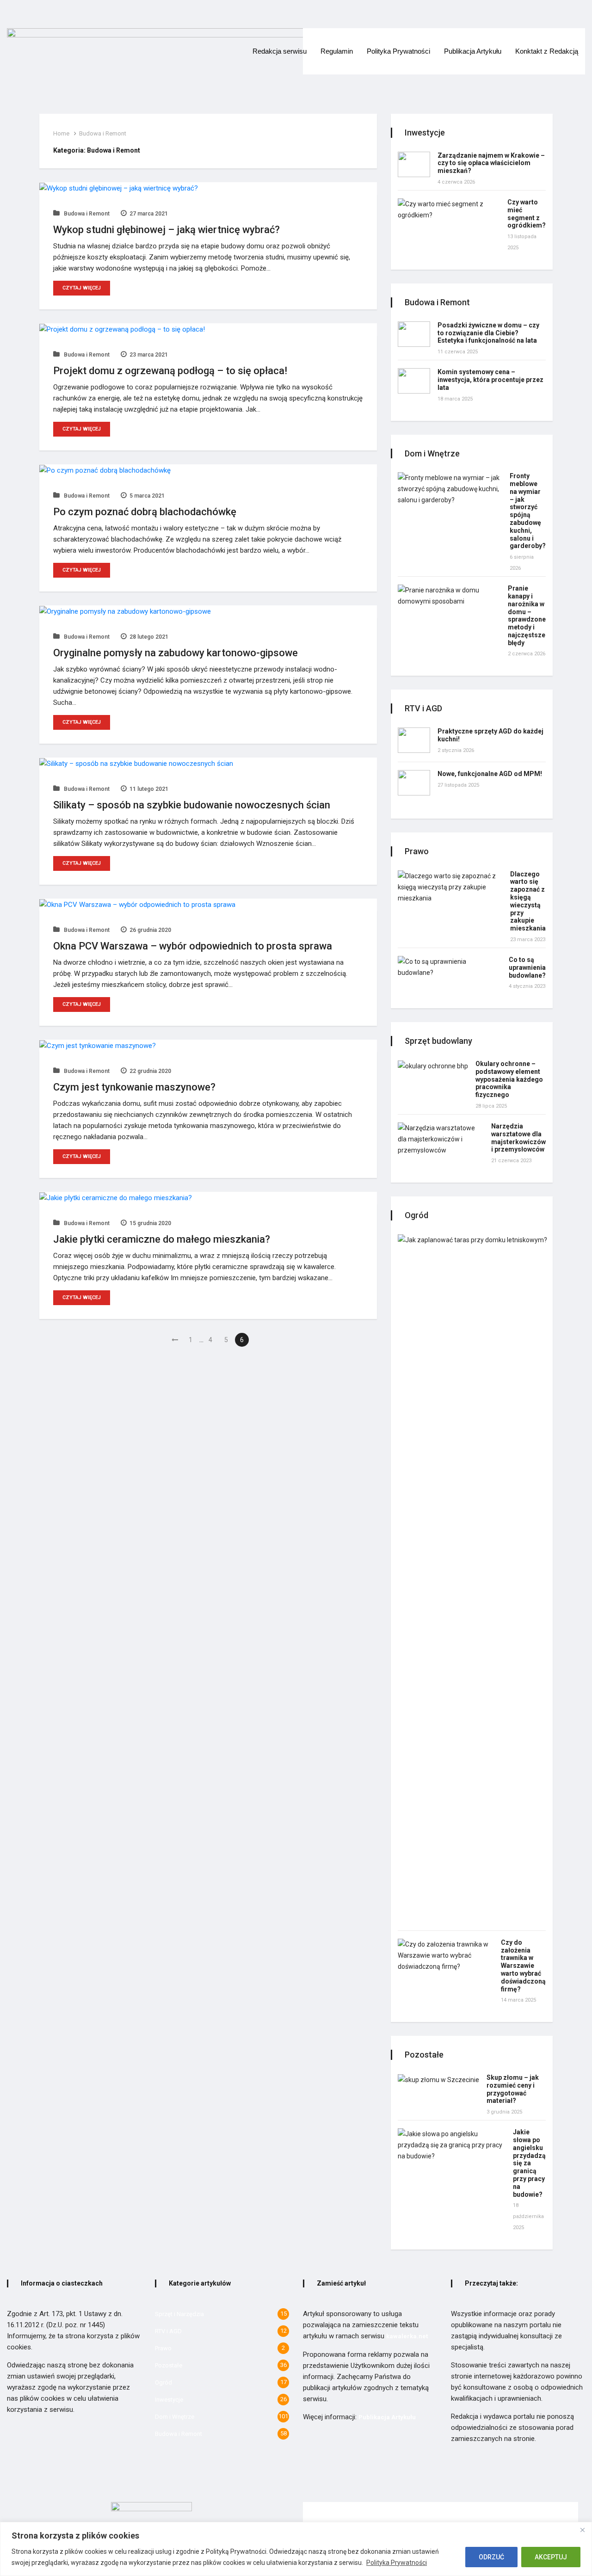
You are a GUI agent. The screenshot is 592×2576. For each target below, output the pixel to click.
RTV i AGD (168, 2331)
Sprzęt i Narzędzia (179, 2314)
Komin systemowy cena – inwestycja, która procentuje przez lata (490, 380)
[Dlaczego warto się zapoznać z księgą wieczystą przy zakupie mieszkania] (450, 887)
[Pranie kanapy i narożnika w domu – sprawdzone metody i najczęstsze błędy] (449, 596)
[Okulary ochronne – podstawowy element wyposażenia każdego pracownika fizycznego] (433, 1066)
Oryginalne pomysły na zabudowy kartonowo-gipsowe (176, 653)
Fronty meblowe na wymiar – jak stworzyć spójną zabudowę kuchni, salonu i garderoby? (528, 511)
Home (61, 133)
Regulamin (337, 51)
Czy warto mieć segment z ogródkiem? (527, 214)
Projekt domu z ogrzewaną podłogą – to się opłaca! (170, 371)
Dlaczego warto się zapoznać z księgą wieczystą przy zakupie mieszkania (528, 901)
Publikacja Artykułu (473, 51)
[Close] (582, 2530)
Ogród (163, 2382)
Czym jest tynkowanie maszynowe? (134, 1087)
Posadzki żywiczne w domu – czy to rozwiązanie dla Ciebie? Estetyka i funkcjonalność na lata (488, 333)
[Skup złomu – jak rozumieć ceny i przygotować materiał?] (438, 2080)
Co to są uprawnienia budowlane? (527, 968)
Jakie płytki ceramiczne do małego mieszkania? (162, 1239)
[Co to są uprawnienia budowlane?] (450, 967)
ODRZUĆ (491, 2557)
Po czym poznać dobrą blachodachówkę (145, 512)
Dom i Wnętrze (175, 2417)
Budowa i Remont (103, 133)
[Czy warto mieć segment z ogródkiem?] (449, 210)
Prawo (163, 2348)
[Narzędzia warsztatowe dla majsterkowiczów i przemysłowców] (441, 1139)
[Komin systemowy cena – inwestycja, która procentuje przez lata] (414, 381)
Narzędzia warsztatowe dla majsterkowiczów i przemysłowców (518, 1138)
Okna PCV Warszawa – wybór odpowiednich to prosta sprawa (193, 946)
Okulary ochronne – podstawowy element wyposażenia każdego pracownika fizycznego (509, 1079)
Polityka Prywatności (397, 2563)
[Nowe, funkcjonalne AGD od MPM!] (414, 783)
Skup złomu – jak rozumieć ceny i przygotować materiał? (513, 2089)
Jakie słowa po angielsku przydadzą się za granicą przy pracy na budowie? (529, 2163)
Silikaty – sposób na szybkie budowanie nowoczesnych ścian (192, 805)
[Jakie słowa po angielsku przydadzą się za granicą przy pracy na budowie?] (452, 2145)
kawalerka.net (407, 2336)
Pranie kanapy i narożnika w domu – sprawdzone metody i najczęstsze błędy (527, 616)
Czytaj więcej (82, 288)
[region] (296, 2549)
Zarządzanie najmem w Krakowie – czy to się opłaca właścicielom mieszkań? (491, 163)
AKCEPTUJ (551, 2557)
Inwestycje (169, 2400)
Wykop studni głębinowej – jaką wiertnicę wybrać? (166, 230)
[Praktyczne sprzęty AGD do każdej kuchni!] (414, 740)
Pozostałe (169, 2365)
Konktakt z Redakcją (547, 51)
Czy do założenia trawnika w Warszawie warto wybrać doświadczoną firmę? (523, 1966)
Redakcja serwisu (280, 51)
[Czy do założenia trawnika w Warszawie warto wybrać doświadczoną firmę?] (446, 1955)
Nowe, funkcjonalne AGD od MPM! (490, 774)
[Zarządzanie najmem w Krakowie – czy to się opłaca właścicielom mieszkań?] (414, 164)
